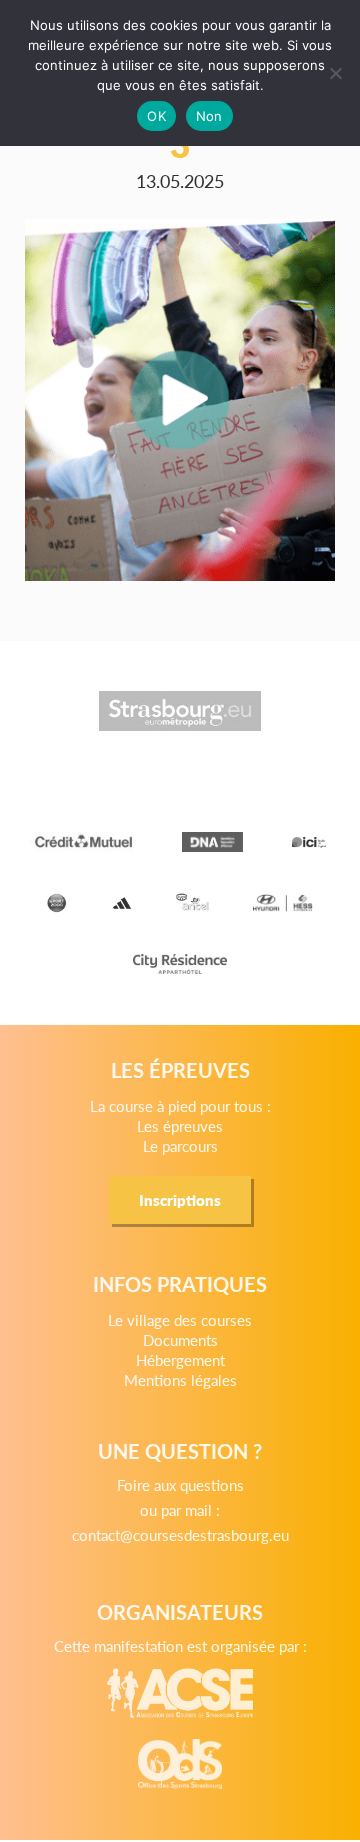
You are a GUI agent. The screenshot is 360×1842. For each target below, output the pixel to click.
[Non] (335, 73)
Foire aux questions (180, 1484)
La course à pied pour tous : (180, 1105)
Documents (180, 1339)
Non (209, 116)
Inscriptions (180, 1199)
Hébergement (180, 1359)
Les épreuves (180, 1125)
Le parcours (180, 1145)
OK (156, 116)
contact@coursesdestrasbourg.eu (180, 1534)
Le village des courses (180, 1319)
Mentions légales (180, 1379)
